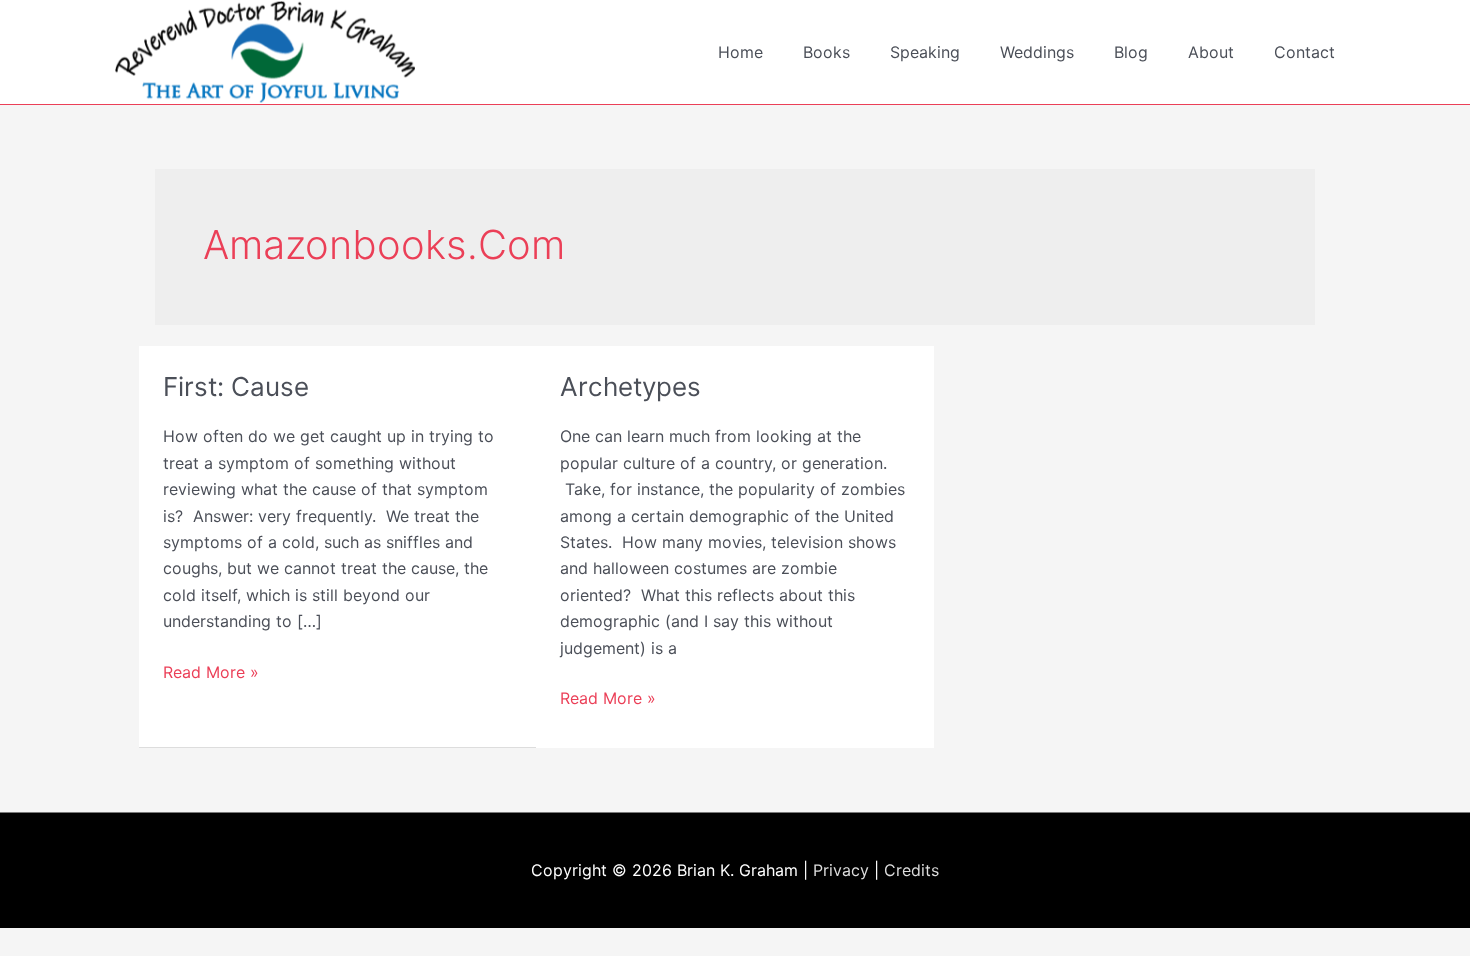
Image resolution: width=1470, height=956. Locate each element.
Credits (911, 870)
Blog (1131, 52)
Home (740, 52)
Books (826, 52)
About (1211, 52)
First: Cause (236, 386)
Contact (1304, 52)
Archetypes (630, 386)
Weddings (1037, 52)
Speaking (925, 52)
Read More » (211, 673)
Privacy (841, 870)
